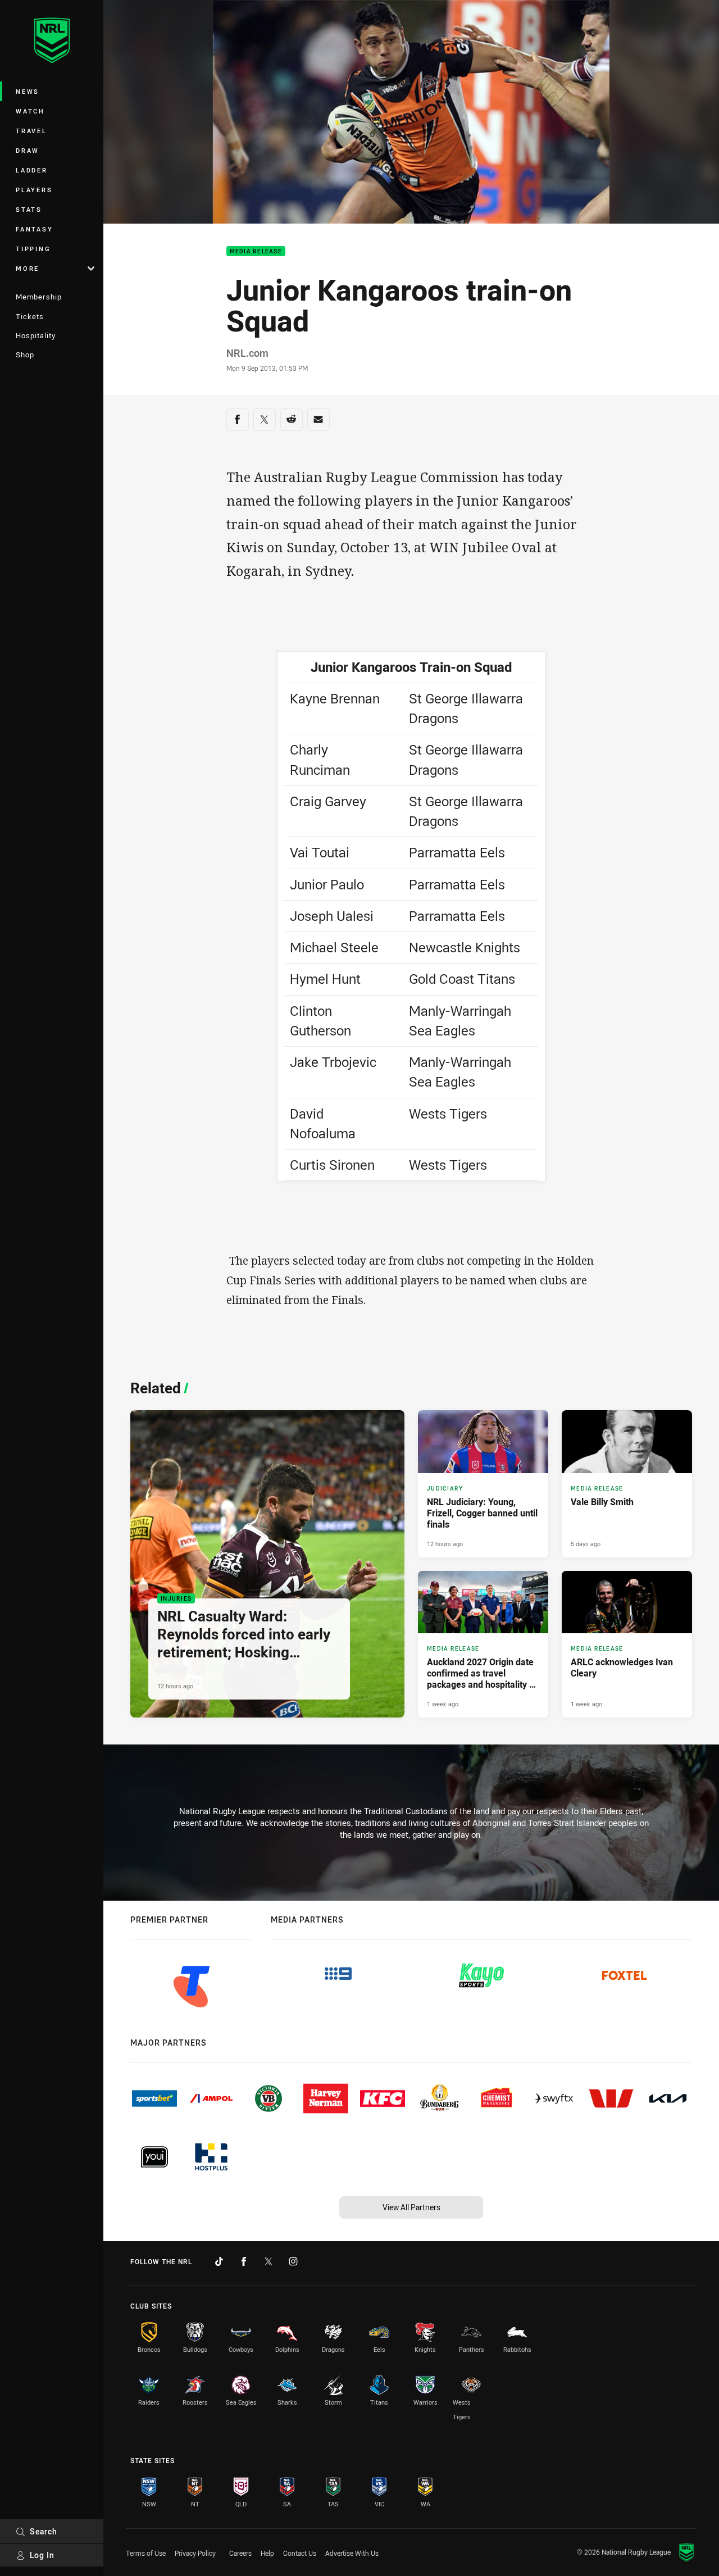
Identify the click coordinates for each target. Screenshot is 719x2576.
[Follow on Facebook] (244, 2261)
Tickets (30, 316)
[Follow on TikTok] (219, 2261)
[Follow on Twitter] (269, 2261)
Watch (30, 111)
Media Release (256, 251)
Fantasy (34, 229)
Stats (29, 209)
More (28, 268)
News (28, 91)
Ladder (32, 170)
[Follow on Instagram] (293, 2261)
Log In (42, 2555)
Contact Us (300, 2553)
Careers (240, 2553)
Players (34, 190)
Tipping (33, 249)
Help (267, 2553)
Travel (31, 131)
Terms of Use (146, 2553)
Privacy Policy (195, 2553)
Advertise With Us (352, 2553)
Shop (25, 355)
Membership (39, 297)
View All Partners (411, 2207)
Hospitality (36, 335)
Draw (28, 150)
